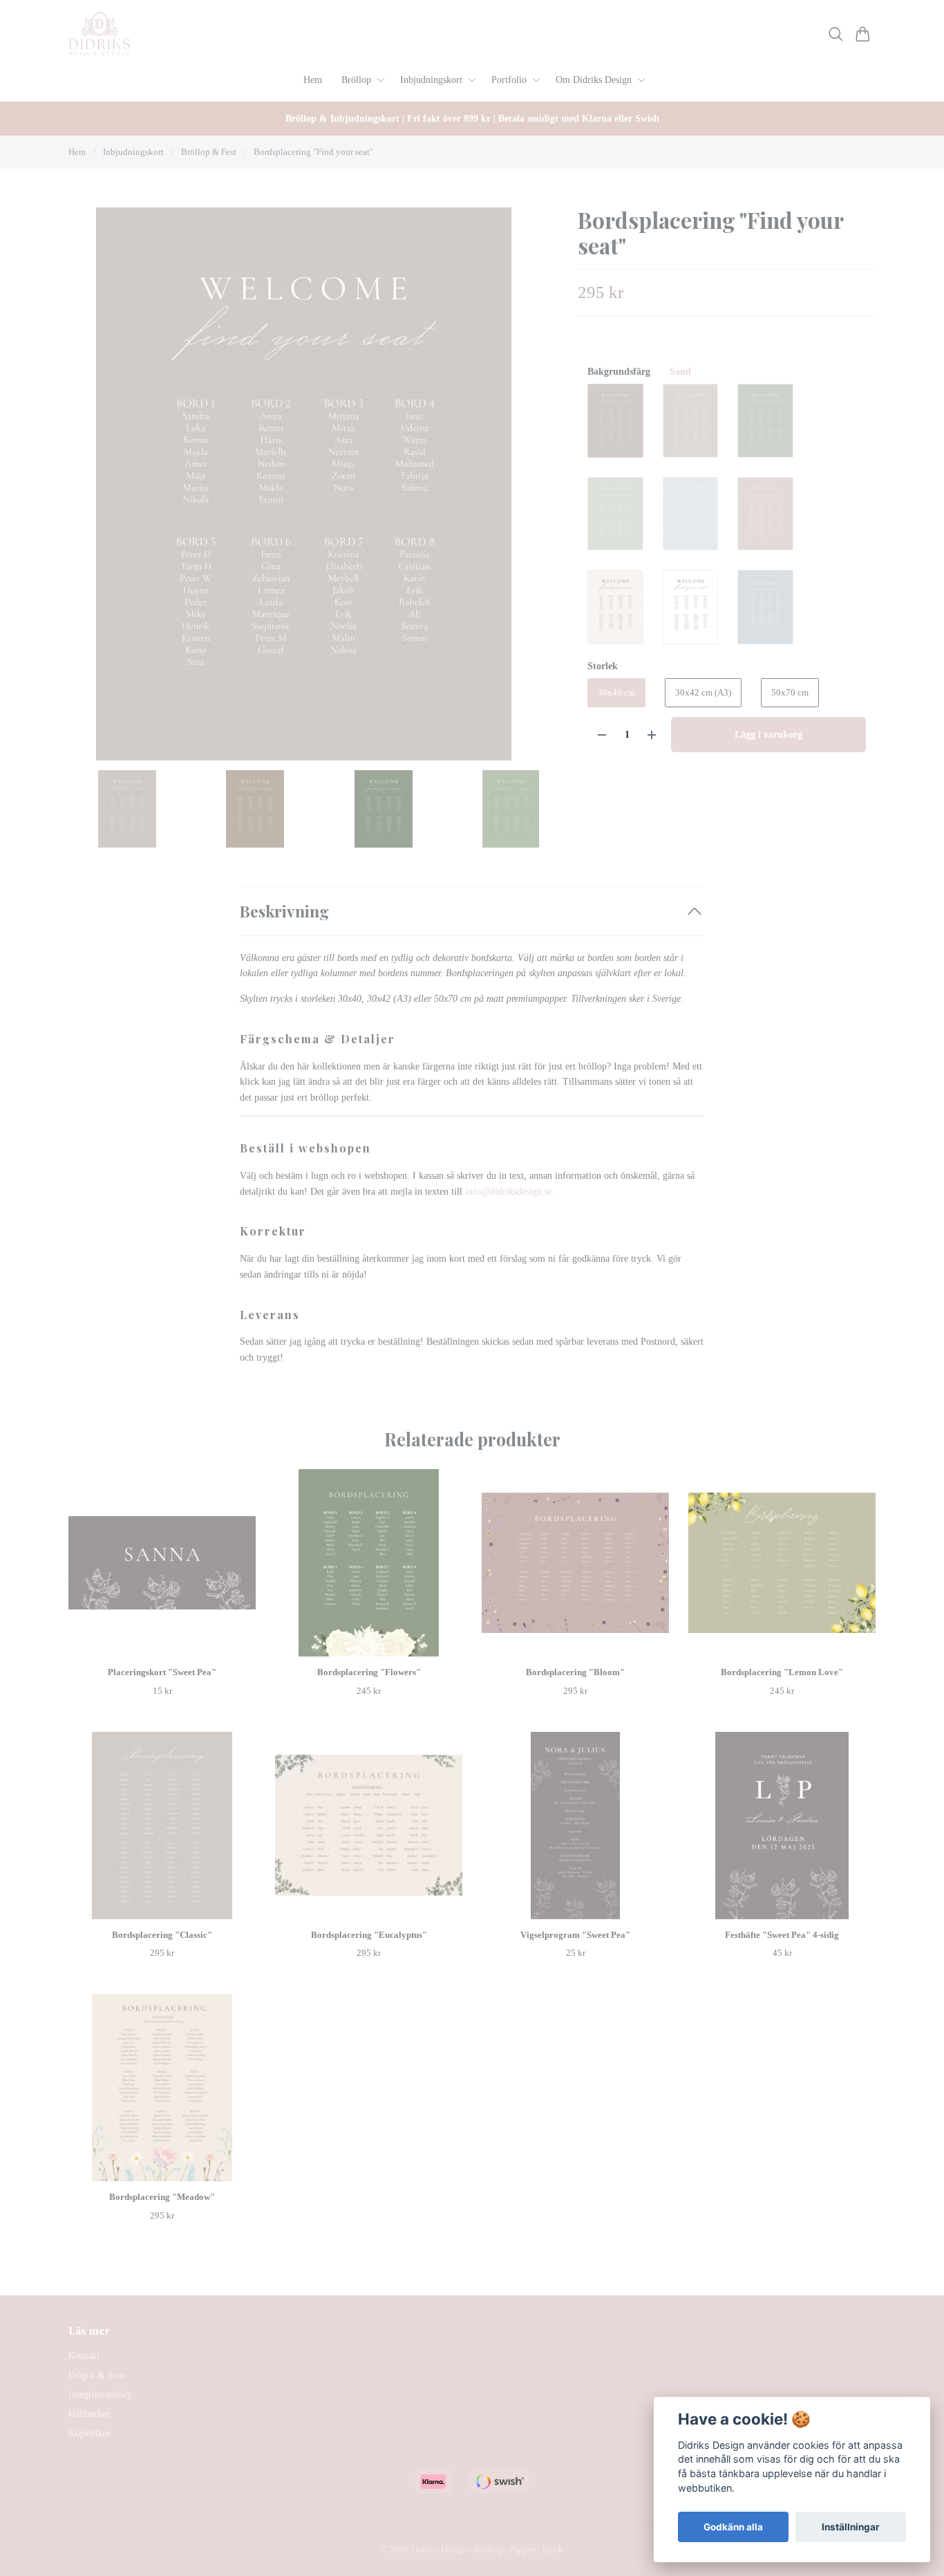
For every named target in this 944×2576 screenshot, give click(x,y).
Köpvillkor (90, 2433)
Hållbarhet (89, 2414)
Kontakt (84, 2356)
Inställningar (851, 2527)
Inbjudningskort (133, 152)
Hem (77, 152)
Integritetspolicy (100, 2395)
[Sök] (836, 34)
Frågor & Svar (97, 2375)
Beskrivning (284, 911)
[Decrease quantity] (602, 735)
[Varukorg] (863, 34)
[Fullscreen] (304, 484)
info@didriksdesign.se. (511, 1192)
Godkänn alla (733, 2527)
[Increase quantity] (652, 735)
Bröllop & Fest (209, 152)
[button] (518, 489)
